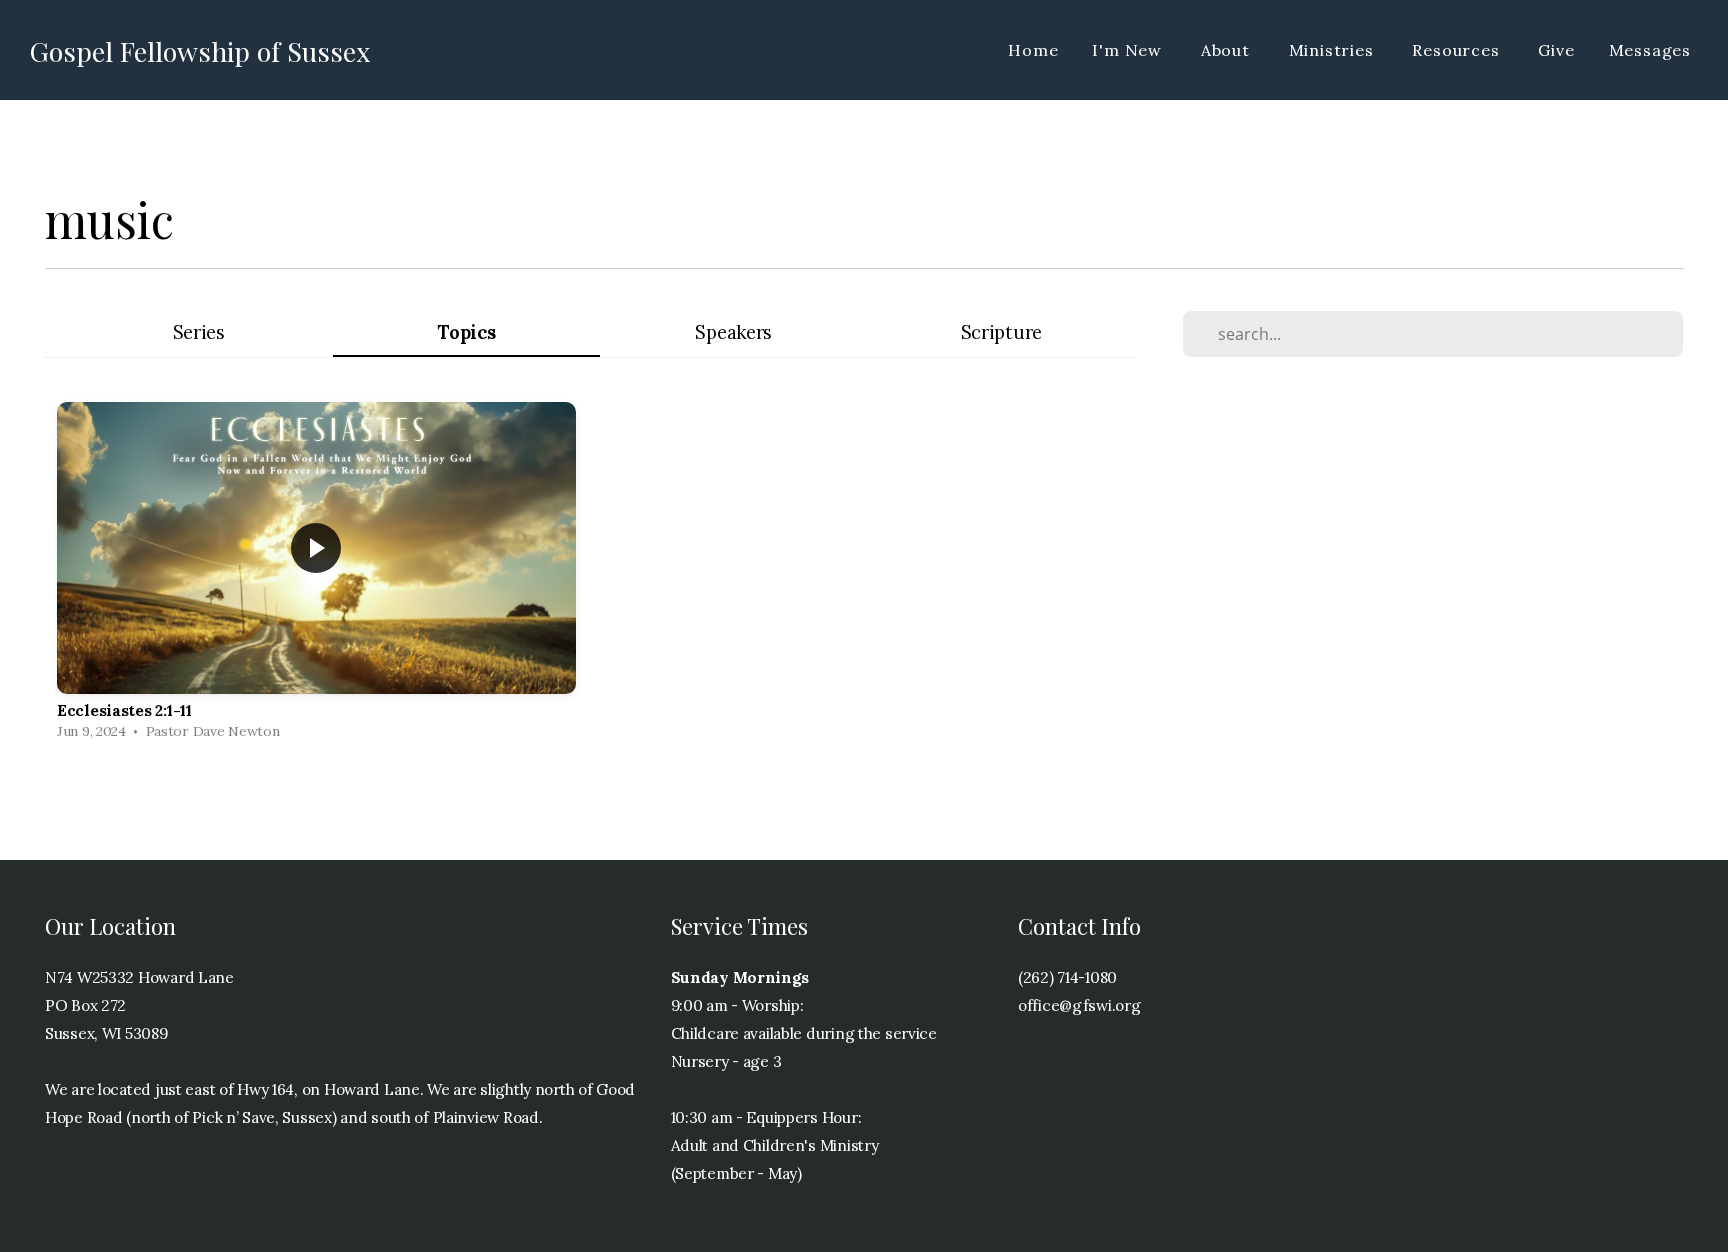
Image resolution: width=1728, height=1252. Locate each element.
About (1228, 50)
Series (199, 332)
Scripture (1001, 332)
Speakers (733, 332)
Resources (1458, 50)
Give (1556, 50)
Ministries (1334, 50)
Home (1033, 50)
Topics (466, 332)
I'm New (1129, 50)
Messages (1650, 50)
